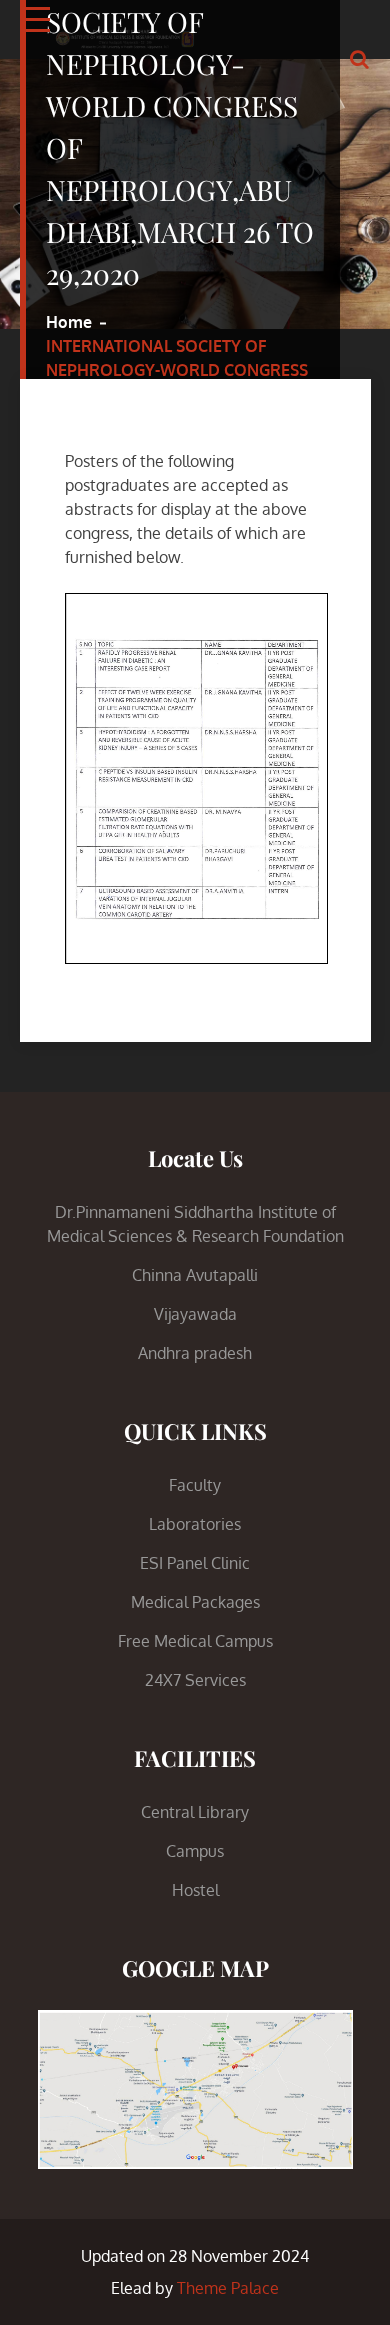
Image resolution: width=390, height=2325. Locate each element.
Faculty (195, 1485)
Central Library (195, 1812)
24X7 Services (195, 1680)
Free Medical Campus (195, 1641)
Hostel (195, 1890)
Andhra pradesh (195, 1353)
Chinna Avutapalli (195, 1275)
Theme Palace (228, 2288)
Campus (195, 1851)
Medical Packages (195, 1602)
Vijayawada (195, 1314)
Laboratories (195, 1524)
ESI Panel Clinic (195, 1563)
